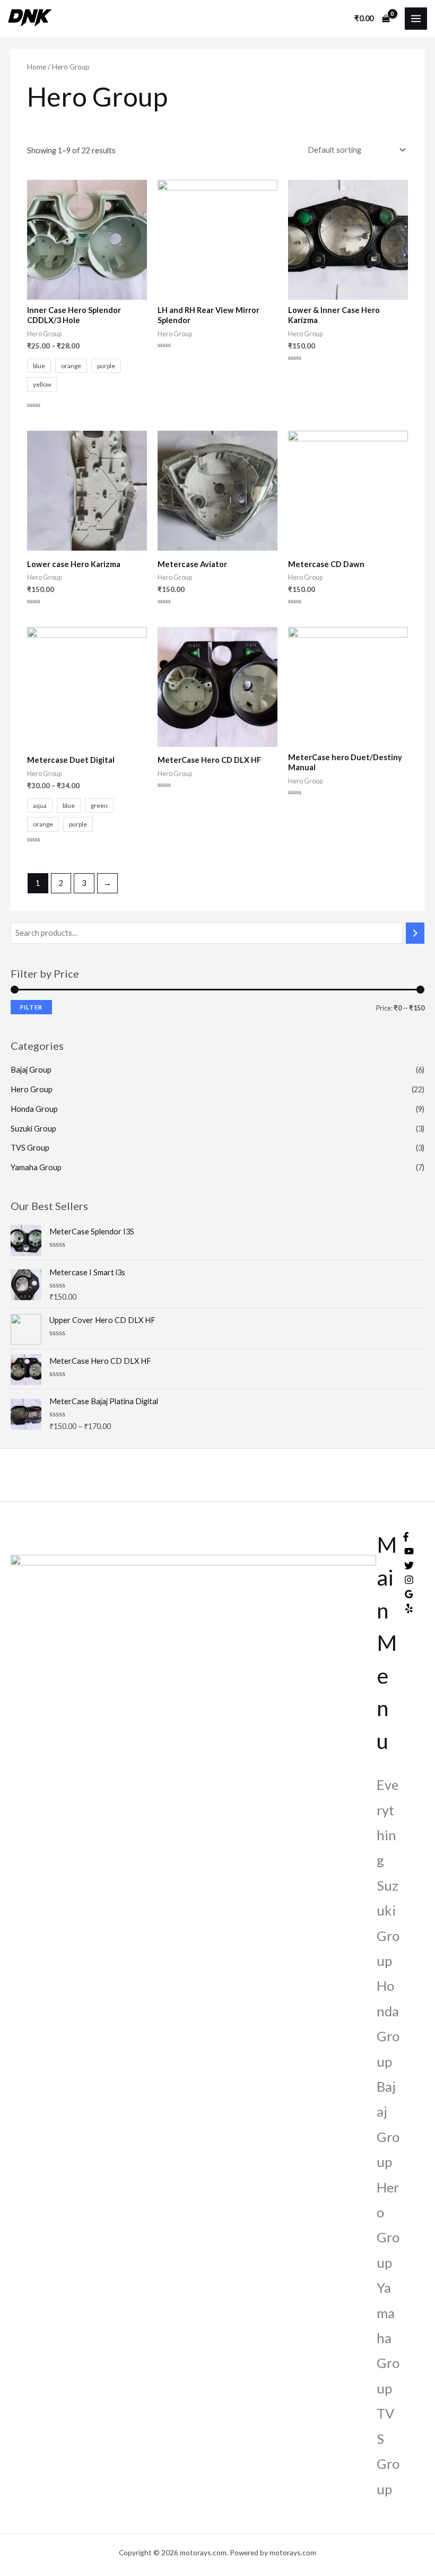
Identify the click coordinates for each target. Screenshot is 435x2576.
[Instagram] (409, 1580)
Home (37, 67)
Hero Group (32, 1089)
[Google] (409, 1594)
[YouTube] (409, 1551)
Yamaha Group (36, 1167)
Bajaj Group (31, 1070)
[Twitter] (409, 1565)
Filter (31, 1007)
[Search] (415, 933)
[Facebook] (406, 1537)
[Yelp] (409, 1608)
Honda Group (34, 1109)
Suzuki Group (33, 1129)
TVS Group (30, 1148)
